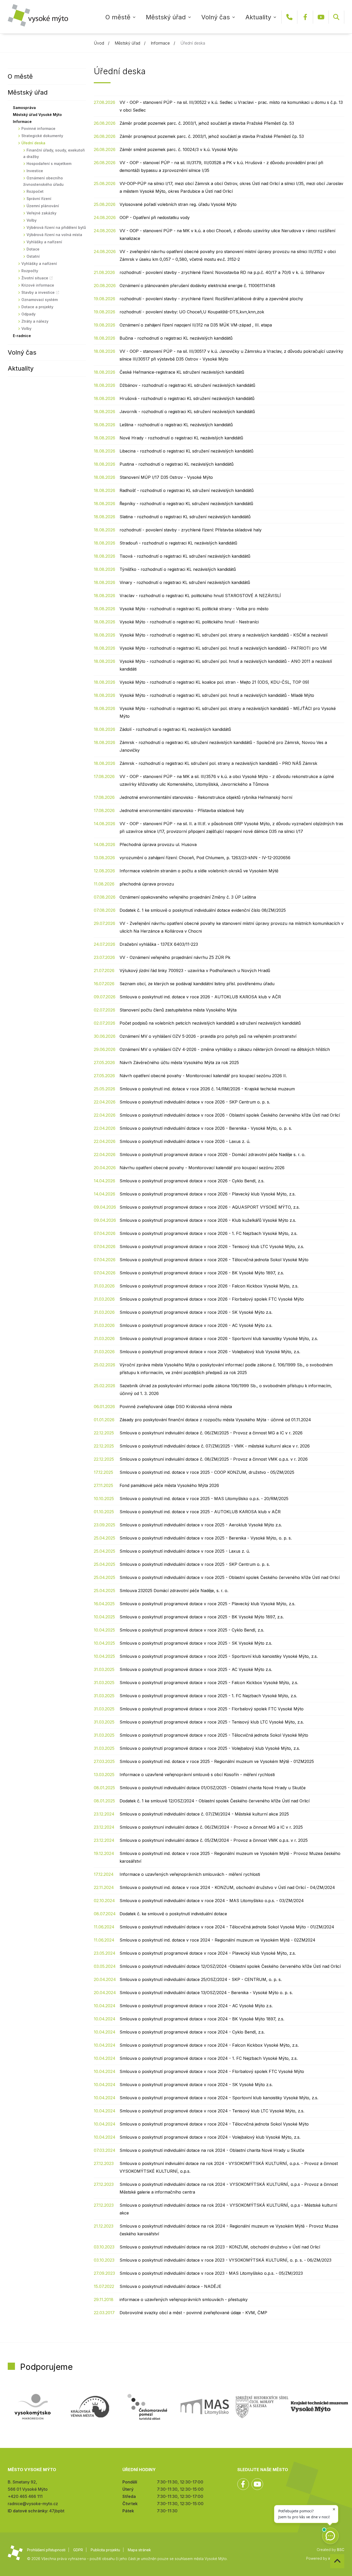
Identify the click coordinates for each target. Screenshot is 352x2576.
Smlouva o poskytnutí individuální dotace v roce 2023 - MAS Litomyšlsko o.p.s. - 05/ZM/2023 (211, 2273)
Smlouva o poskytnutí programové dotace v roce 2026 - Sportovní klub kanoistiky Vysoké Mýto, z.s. (219, 1339)
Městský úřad (166, 17)
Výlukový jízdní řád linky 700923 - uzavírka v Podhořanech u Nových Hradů (195, 971)
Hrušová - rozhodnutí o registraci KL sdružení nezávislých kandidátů (187, 398)
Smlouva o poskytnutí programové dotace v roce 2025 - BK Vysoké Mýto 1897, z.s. (202, 1617)
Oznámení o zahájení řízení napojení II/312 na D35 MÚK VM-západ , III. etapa (196, 325)
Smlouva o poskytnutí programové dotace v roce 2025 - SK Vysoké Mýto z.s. (196, 1643)
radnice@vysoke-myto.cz (33, 2504)
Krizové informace (38, 285)
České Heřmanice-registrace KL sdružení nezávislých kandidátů (182, 372)
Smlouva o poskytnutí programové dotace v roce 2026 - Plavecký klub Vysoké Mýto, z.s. (208, 1194)
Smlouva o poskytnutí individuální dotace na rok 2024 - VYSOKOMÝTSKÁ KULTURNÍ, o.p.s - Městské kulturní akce (228, 2209)
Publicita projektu (105, 2550)
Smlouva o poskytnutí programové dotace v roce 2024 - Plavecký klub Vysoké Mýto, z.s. (208, 1953)
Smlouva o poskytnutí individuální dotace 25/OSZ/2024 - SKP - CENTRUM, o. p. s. (201, 1979)
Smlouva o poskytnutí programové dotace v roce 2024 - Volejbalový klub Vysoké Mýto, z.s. (210, 2137)
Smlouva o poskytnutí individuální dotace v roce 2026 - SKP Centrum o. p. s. (195, 1102)
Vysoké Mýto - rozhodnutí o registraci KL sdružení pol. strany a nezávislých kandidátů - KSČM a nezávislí (224, 635)
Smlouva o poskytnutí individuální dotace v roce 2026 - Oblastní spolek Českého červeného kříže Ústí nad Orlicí (230, 1115)
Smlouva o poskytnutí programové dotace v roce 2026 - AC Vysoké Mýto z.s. (196, 1325)
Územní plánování (43, 206)
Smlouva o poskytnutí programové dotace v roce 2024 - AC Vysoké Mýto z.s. (196, 2006)
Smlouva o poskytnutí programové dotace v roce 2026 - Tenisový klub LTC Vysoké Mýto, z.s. (212, 1247)
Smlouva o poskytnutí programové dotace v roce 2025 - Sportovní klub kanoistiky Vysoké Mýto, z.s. (219, 1656)
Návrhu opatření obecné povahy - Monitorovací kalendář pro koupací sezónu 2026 (202, 1168)
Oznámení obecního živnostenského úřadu (43, 181)
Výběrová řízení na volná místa (54, 235)
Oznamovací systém (40, 300)
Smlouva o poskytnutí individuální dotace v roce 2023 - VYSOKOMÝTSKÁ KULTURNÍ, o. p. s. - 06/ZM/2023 (225, 2260)
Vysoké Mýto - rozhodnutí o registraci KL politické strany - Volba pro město (194, 609)
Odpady (28, 314)
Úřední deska (33, 143)
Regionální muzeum (319, 2407)
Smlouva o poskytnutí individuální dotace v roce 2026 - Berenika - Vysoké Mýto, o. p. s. (206, 1128)
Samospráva (24, 108)
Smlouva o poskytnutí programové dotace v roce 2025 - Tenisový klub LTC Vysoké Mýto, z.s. (212, 1722)
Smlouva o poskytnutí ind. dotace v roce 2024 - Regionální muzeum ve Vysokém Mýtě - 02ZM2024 (217, 1940)
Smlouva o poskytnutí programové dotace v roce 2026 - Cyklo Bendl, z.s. (192, 1181)
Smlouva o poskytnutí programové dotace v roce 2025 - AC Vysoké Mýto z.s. (196, 1669)
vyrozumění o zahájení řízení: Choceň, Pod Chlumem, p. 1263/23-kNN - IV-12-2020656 (205, 858)
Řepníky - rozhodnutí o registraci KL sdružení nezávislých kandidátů (186, 504)
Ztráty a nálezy (35, 321)
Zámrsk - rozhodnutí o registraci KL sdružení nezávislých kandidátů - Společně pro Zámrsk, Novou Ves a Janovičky (223, 746)
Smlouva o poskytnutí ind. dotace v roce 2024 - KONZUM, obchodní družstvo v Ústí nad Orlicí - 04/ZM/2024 (227, 1887)
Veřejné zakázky (41, 213)
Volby (32, 220)
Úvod (99, 43)
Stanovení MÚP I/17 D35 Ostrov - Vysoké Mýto (166, 477)
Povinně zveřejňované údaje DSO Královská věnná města (176, 1407)
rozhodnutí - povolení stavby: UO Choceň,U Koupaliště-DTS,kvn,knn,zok (192, 312)
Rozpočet (35, 191)
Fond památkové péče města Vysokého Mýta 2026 (169, 1485)
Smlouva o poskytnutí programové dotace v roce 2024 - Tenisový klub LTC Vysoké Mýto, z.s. (212, 2111)
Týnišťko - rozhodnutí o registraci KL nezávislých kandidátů (178, 569)
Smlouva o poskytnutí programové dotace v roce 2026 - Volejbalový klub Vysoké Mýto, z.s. (210, 1352)
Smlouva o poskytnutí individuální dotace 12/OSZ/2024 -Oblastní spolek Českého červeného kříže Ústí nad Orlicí (230, 1966)
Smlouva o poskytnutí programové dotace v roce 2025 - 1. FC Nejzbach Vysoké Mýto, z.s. (208, 1696)
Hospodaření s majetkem (49, 164)
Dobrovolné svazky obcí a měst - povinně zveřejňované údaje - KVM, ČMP (193, 2313)
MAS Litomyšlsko (205, 2407)
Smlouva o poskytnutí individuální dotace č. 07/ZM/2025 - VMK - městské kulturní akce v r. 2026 (215, 1446)
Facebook (305, 17)
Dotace (33, 249)
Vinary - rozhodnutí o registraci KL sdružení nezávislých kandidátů (185, 582)
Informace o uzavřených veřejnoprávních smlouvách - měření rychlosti (190, 1874)
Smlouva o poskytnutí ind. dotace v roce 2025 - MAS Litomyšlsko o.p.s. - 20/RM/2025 (204, 1499)
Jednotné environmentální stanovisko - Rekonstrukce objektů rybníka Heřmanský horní (206, 797)
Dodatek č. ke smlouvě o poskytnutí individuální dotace (173, 1914)
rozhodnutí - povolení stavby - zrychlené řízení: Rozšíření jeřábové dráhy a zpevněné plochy (211, 299)
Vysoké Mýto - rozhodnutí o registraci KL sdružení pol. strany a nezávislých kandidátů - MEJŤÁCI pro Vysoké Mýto (228, 712)
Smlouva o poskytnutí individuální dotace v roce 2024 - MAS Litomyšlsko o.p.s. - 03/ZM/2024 (212, 1901)
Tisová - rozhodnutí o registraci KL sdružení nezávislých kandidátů (185, 556)
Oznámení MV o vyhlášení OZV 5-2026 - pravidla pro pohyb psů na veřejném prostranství (208, 1036)
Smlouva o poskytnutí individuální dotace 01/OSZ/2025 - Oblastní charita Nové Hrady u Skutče (213, 1788)
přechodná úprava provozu (147, 884)
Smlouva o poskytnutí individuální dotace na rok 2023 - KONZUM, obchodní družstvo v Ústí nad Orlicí (220, 2247)
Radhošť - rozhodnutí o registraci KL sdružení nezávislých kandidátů (187, 490)
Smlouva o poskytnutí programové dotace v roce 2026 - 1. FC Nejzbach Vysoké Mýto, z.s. (208, 1233)
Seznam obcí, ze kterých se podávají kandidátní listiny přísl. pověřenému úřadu (197, 984)
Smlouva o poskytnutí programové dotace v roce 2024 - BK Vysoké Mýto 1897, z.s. (202, 2019)
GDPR (78, 2550)
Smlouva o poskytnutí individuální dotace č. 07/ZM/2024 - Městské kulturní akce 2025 (204, 1814)
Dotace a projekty (37, 307)
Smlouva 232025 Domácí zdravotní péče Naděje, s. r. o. (174, 1591)
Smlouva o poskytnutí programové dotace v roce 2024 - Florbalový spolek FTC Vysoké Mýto (212, 2071)
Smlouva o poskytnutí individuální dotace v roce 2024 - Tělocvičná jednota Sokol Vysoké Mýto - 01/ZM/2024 (227, 1927)
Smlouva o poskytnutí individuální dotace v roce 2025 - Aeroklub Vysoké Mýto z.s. (201, 1525)
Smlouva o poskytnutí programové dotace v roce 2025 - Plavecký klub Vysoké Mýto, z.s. (207, 1604)
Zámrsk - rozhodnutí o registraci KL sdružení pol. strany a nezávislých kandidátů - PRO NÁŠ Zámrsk (218, 763)
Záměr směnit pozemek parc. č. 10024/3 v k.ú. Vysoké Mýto (179, 149)
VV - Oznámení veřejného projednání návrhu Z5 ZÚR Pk (175, 957)
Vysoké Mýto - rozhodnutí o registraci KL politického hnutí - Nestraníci (189, 622)
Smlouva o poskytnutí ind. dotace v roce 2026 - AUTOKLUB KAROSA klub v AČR (200, 997)
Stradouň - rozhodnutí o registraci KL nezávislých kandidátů (178, 543)
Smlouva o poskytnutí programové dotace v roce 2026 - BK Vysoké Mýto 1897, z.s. (202, 1273)
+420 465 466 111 (289, 17)
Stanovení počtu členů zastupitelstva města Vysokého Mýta (178, 1010)
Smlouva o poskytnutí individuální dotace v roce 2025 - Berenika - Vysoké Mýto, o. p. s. (206, 1538)
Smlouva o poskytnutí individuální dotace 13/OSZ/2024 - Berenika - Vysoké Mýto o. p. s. (206, 1993)
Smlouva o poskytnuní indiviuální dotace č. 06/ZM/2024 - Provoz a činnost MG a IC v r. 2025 (211, 1827)
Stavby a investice (38, 292)
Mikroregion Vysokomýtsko (33, 2407)
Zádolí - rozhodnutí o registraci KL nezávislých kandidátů (175, 729)
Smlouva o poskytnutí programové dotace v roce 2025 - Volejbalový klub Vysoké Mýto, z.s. (210, 1748)
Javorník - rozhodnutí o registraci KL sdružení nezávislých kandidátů (187, 412)
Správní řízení (39, 199)
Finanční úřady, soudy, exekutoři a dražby (54, 153)
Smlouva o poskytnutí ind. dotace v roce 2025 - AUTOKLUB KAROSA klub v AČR (200, 1512)
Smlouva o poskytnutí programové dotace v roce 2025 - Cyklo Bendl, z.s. (192, 1630)
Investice (35, 171)
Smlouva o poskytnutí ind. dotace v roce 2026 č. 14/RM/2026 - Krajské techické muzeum (207, 1089)
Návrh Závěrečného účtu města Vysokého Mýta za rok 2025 (179, 1063)
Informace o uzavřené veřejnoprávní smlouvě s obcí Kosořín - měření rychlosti (197, 1775)
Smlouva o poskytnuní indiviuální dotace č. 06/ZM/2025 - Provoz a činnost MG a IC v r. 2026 (211, 1433)
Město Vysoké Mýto (38, 15)
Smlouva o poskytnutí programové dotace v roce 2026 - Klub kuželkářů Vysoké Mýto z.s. (208, 1220)
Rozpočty (30, 271)
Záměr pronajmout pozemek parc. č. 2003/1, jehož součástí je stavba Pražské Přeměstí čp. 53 (212, 136)
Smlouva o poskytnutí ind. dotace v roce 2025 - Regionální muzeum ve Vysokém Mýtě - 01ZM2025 (217, 1761)
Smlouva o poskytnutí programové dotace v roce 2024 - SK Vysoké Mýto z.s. (196, 2085)
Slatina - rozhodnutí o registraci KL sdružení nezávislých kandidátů (185, 517)
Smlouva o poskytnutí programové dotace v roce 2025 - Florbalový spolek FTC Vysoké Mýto (212, 1709)
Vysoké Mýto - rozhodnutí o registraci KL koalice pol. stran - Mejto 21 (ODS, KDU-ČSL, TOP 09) (214, 682)
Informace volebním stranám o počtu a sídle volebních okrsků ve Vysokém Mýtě (199, 871)
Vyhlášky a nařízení (44, 242)
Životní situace (35, 278)
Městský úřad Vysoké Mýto (37, 115)
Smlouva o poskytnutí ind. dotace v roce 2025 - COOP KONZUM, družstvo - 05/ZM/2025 (207, 1472)
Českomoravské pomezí (147, 2407)
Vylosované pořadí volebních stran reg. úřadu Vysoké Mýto (178, 204)
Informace (160, 43)
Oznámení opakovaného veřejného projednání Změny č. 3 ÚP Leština (188, 897)
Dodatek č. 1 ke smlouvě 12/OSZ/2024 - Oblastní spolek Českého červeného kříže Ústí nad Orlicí (215, 1801)
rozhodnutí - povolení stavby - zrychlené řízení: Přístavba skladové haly (191, 530)
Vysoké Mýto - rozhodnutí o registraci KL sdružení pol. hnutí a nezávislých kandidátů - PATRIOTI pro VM (223, 648)
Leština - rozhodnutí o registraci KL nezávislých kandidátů (176, 425)
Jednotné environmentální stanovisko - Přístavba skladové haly (182, 810)
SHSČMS (262, 2407)
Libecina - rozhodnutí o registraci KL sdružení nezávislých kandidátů (186, 451)
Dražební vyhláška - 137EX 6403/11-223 (159, 944)
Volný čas (216, 17)
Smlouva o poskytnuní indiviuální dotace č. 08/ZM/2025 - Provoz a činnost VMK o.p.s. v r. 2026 (214, 1459)
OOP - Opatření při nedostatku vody (155, 218)
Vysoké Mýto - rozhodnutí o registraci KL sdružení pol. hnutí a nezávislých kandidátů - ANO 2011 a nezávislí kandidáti (226, 665)
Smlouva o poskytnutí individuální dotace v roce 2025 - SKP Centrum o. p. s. (195, 1564)
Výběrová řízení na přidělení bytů (56, 227)
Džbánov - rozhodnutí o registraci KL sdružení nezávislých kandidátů (187, 385)
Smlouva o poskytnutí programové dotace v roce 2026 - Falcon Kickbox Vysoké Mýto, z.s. (209, 1286)
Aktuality (258, 17)
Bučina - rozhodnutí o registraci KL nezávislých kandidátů (176, 338)
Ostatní (33, 256)
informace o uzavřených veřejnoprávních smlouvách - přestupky (184, 2299)
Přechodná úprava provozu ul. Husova (158, 844)
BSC (341, 2550)
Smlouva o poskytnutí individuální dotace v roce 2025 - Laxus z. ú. (185, 1551)
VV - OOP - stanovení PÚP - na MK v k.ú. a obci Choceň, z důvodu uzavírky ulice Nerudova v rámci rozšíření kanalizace (227, 235)
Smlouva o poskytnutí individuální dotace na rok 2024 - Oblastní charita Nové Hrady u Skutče (212, 2150)
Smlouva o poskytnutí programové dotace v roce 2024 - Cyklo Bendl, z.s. (192, 2032)
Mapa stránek (139, 2550)
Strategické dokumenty (42, 136)
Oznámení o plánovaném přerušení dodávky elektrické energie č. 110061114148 (197, 286)
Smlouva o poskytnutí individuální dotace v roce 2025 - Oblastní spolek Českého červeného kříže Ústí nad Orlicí (230, 1577)
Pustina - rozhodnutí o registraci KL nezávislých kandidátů (177, 464)
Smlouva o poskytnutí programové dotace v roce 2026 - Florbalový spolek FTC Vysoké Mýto (212, 1299)
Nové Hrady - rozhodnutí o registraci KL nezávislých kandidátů (181, 438)
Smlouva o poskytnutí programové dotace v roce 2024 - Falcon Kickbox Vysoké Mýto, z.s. (209, 2045)
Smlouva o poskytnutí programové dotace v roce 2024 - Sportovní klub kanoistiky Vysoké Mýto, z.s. (219, 2098)
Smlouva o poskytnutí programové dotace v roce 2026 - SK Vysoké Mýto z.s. (196, 1312)
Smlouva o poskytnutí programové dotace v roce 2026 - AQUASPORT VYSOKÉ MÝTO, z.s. (210, 1207)
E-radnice (22, 336)
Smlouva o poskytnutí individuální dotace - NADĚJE (170, 2286)
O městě (118, 17)
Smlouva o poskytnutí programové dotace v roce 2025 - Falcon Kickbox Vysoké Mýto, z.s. (209, 1683)
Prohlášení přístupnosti (46, 2550)
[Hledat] (336, 17)
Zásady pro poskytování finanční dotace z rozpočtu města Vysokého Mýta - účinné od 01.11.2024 (215, 1420)
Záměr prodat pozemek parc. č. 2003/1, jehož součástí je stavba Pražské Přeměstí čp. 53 (207, 123)
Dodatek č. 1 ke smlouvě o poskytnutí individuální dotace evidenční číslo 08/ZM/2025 (203, 910)
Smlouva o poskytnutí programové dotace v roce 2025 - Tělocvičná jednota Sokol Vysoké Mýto (214, 1735)
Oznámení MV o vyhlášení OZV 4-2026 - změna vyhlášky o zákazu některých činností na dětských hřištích (225, 1049)
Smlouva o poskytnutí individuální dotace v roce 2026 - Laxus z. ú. (185, 1141)
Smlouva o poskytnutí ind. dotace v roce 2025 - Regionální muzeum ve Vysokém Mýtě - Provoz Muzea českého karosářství (230, 1857)
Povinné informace (38, 128)
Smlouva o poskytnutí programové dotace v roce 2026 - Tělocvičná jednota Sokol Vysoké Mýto (214, 1260)
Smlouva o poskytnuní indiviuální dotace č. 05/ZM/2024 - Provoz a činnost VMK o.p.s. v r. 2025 (214, 1840)
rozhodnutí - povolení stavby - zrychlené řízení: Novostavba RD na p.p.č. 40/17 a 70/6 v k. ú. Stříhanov (222, 272)
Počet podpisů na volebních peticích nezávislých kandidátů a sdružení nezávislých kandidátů (210, 1023)
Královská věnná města (90, 2407)
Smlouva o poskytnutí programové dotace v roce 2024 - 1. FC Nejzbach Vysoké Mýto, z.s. (209, 2058)
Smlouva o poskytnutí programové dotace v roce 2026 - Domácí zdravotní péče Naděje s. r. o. (212, 1155)
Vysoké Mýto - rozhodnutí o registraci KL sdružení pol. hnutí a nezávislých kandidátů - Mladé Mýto (217, 695)
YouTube (321, 17)
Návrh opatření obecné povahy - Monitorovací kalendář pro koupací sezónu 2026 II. (203, 1076)
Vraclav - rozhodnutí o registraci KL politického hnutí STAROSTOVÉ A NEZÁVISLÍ (200, 596)
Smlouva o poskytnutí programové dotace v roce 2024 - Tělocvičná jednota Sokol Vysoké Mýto (214, 2124)
